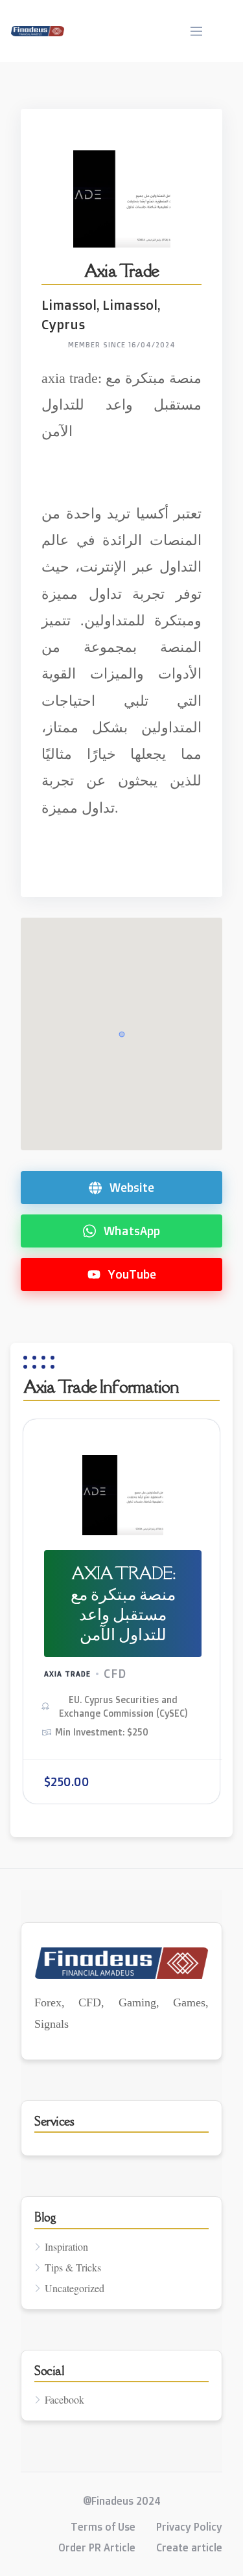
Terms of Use (103, 2527)
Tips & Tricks (73, 2267)
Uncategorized (75, 2288)
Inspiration (66, 2246)
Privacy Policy (189, 2527)
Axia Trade (67, 1674)
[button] (122, 1034)
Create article (189, 2547)
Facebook (64, 2399)
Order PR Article (97, 2547)
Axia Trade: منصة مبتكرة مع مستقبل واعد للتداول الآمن (123, 1603)
